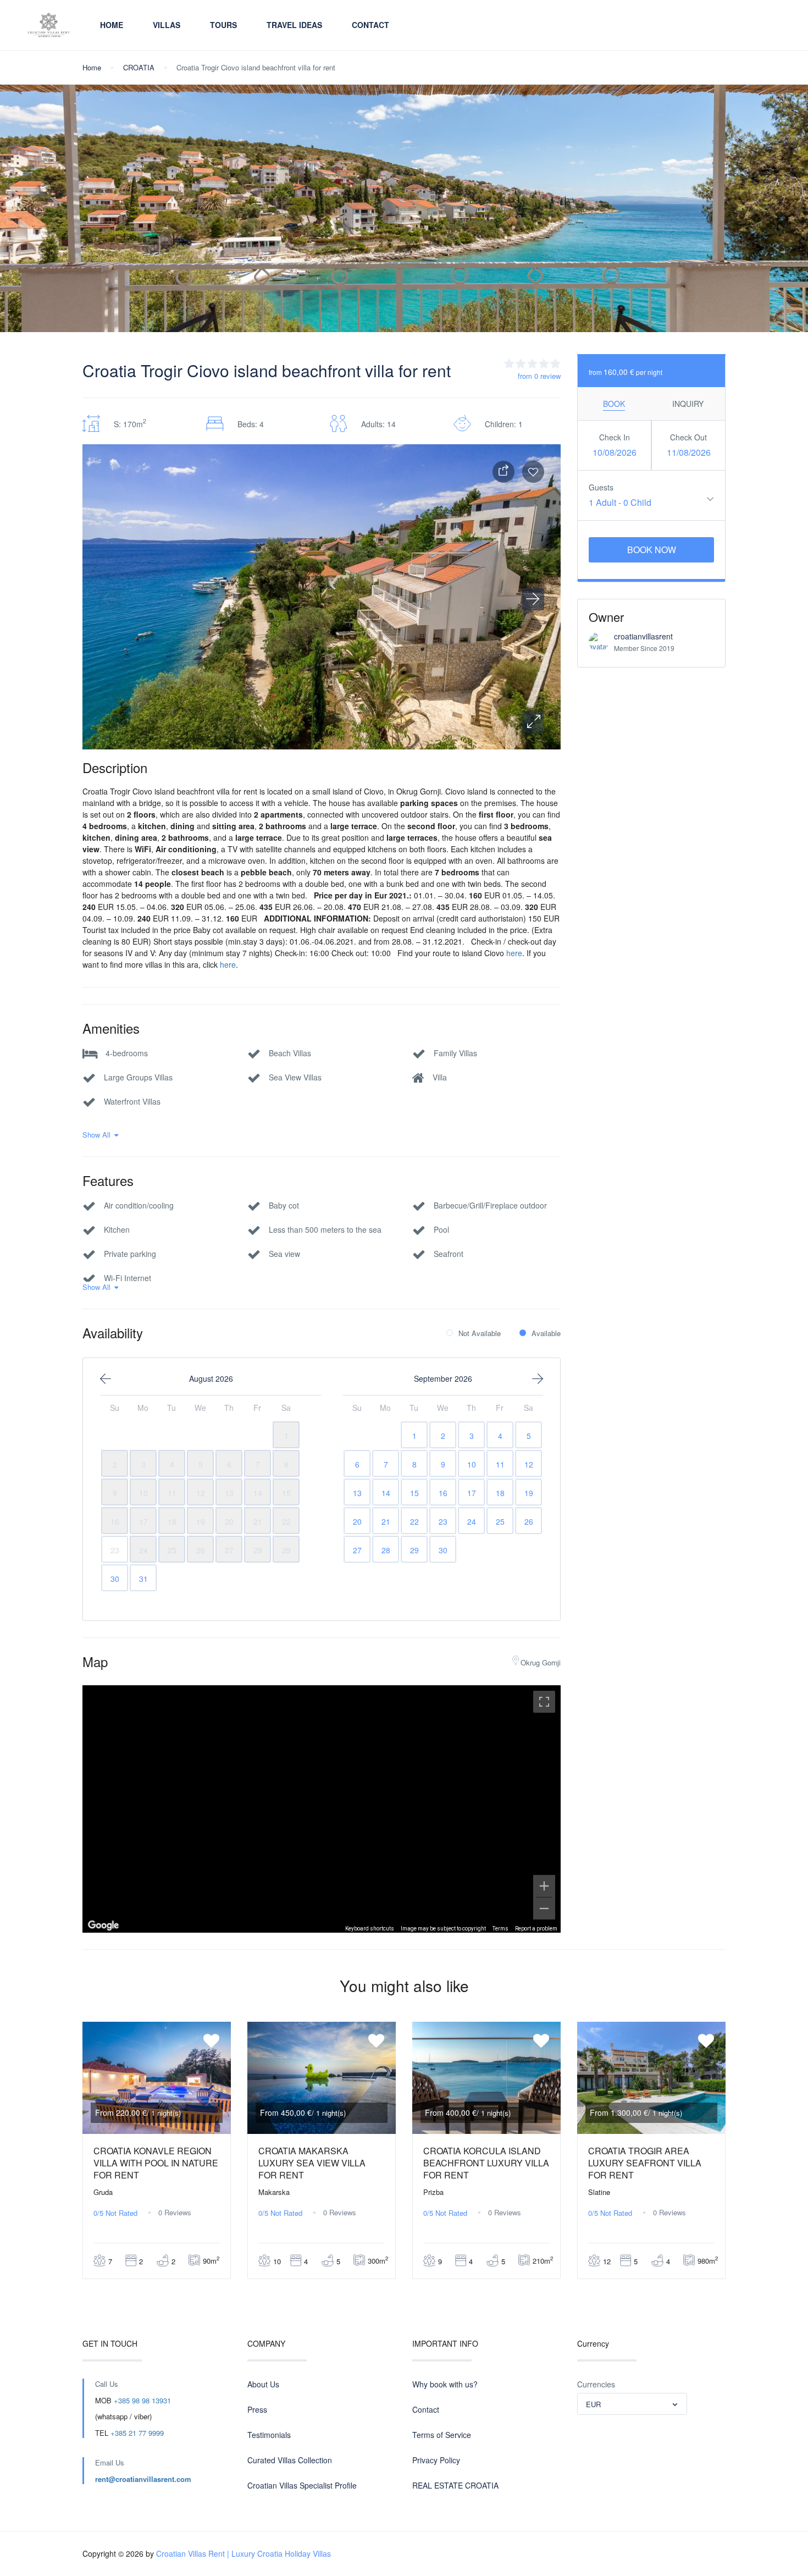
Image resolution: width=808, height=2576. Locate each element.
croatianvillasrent (643, 636)
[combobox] (632, 2404)
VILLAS (167, 25)
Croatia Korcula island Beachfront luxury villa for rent (486, 2163)
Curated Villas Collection (290, 2460)
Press (257, 2409)
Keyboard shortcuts (370, 1929)
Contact (370, 25)
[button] (533, 722)
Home (112, 25)
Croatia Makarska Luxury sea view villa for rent (312, 2163)
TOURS (223, 25)
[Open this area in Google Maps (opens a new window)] (103, 1926)
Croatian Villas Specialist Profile (302, 2485)
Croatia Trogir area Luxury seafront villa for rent (645, 2163)
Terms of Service (442, 2435)
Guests (601, 487)
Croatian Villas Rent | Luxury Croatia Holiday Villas (243, 2553)
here (514, 953)
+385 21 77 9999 (137, 2433)
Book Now (652, 550)
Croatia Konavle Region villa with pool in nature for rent (156, 2163)
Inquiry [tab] (688, 404)
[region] (322, 1809)
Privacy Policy (436, 2460)
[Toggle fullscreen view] (544, 1702)
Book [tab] (614, 404)
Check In (615, 437)
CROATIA (139, 67)
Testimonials (269, 2435)
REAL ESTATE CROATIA (455, 2485)
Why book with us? (445, 2384)
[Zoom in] (544, 1886)
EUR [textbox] (593, 2404)
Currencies (596, 2384)
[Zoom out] (544, 1908)
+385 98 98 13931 (142, 2400)
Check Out (688, 437)
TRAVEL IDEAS (294, 25)
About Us (263, 2384)
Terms (500, 1929)
